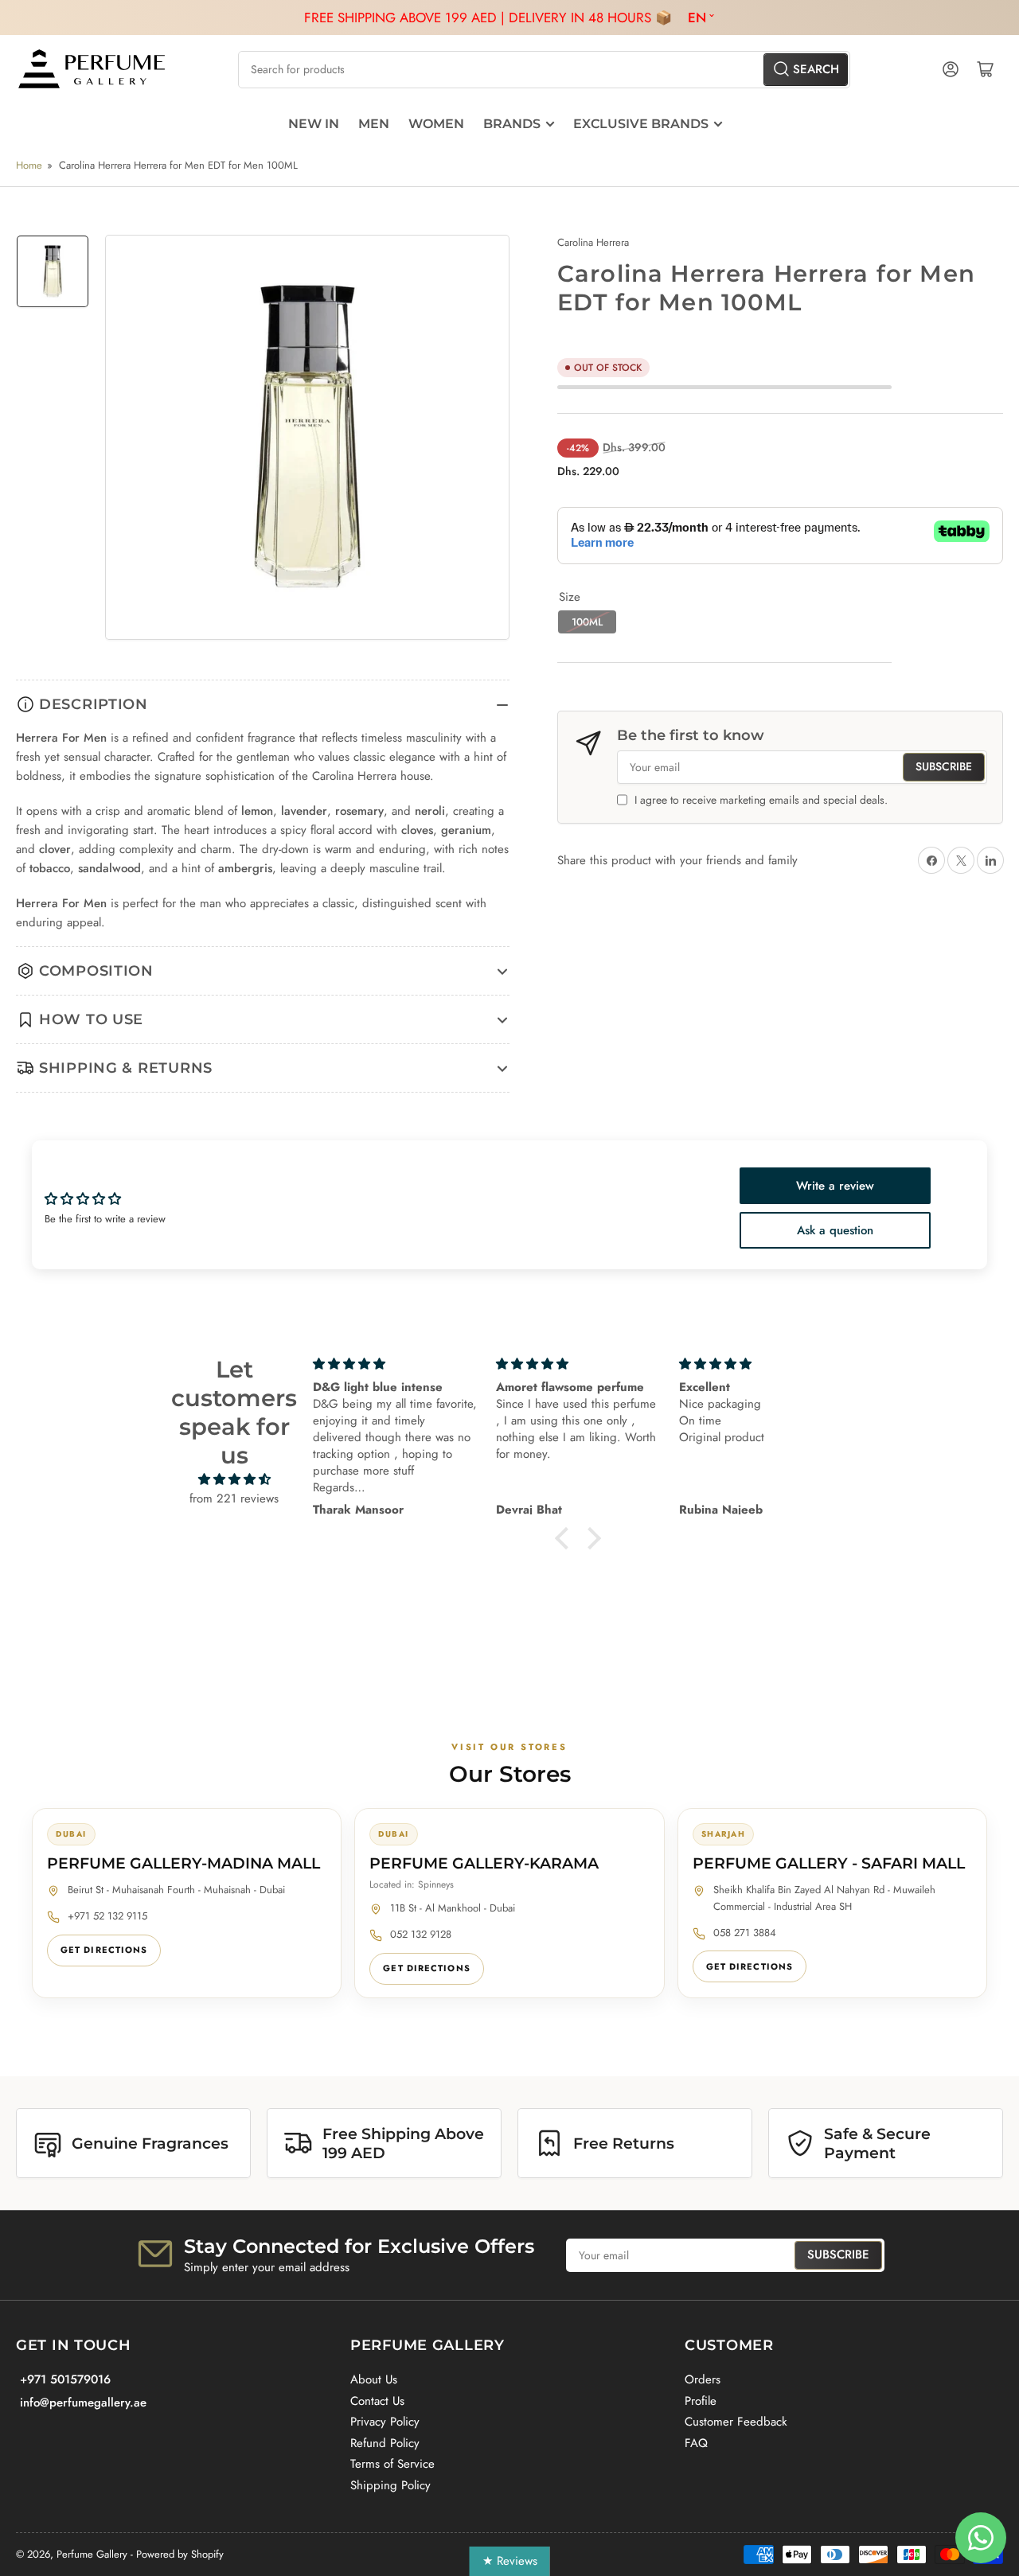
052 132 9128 (421, 1934)
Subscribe (944, 766)
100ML (587, 622)
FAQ (696, 2443)
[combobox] (544, 70)
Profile (701, 2401)
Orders (703, 2379)
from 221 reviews (234, 1498)
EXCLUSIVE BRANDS (641, 124)
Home (29, 165)
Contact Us (377, 2401)
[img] (234, 1479)
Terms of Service (392, 2464)
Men (374, 124)
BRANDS (512, 124)
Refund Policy (385, 2443)
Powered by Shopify (180, 2554)
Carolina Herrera (593, 242)
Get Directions (104, 1950)
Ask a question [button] (835, 1230)
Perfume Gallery (92, 2554)
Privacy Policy (385, 2422)
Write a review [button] (835, 1186)
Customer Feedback (736, 2422)
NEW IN (314, 124)
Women (436, 124)
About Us (374, 2379)
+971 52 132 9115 (107, 1916)
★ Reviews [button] (510, 2561)
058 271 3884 (745, 1933)
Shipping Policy (390, 2485)
